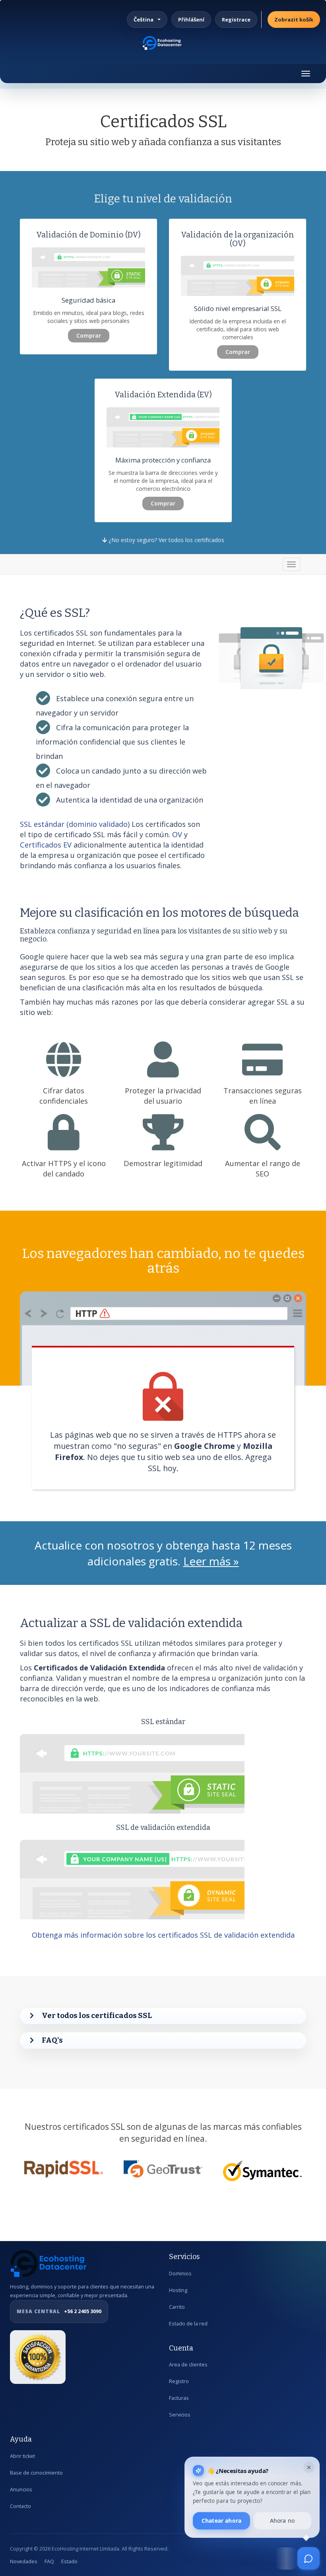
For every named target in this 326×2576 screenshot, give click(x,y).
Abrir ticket (22, 2456)
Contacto (20, 2506)
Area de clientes (188, 2365)
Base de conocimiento (36, 2473)
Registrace (236, 19)
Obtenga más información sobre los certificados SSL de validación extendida (163, 1935)
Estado (69, 2561)
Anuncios (21, 2489)
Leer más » (211, 1561)
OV (177, 834)
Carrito (177, 2307)
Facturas (179, 2398)
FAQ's (52, 2040)
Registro (179, 2381)
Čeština (144, 19)
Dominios (180, 2274)
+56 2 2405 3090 (59, 2311)
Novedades (24, 2561)
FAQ (49, 2561)
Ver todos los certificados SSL (97, 2015)
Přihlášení (191, 19)
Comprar (89, 335)
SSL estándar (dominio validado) (75, 824)
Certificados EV (47, 845)
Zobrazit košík (294, 19)
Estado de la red (188, 2324)
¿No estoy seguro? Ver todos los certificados (166, 540)
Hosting (178, 2290)
